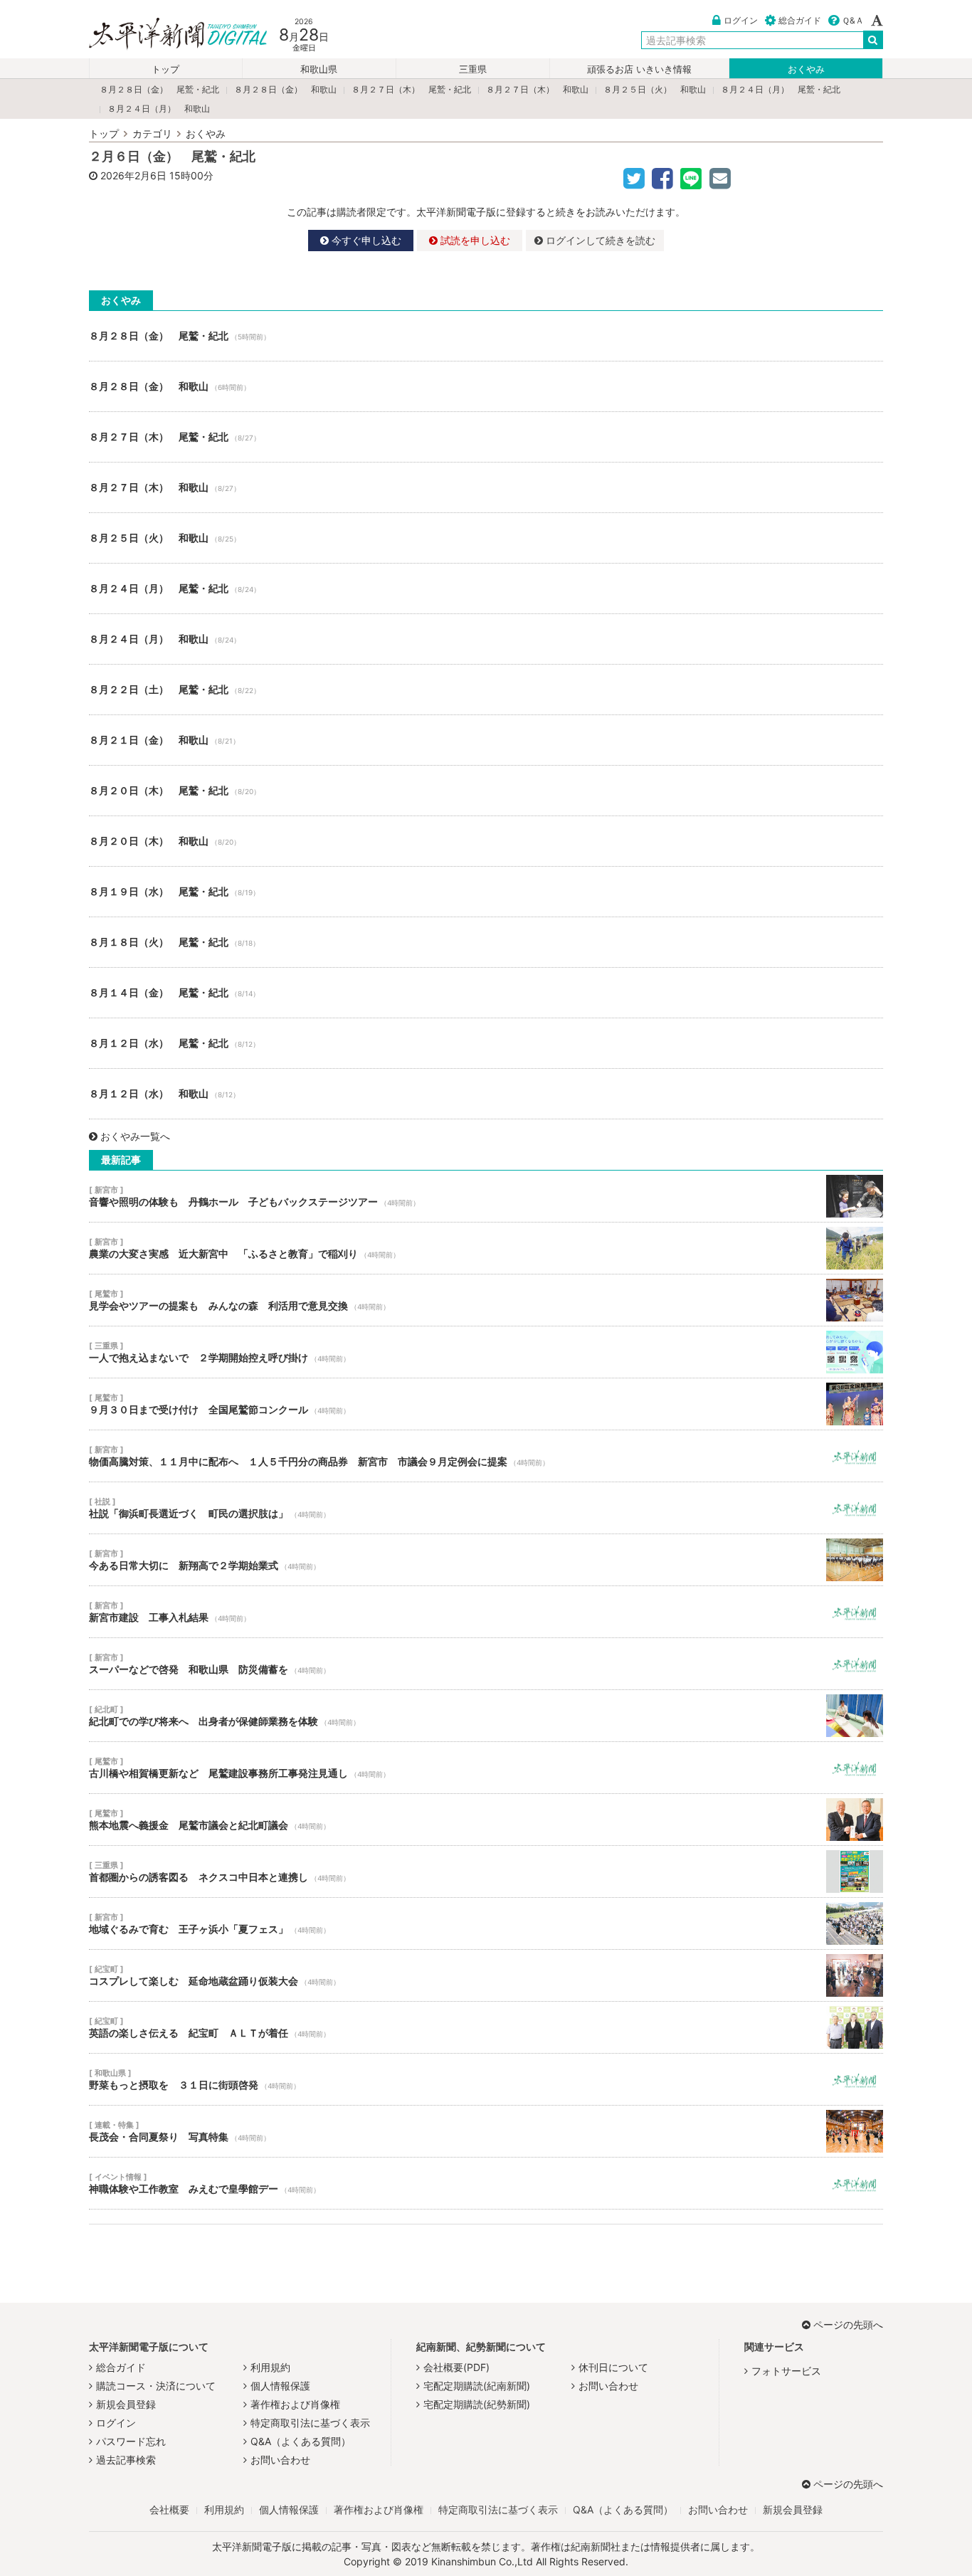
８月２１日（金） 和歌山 (486, 740)
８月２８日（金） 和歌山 (285, 89)
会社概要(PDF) (456, 2367)
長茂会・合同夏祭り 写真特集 (486, 2131)
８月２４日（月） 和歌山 (159, 109)
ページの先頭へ (848, 2324)
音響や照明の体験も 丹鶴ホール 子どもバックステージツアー (486, 1196)
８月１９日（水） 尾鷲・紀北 (486, 892)
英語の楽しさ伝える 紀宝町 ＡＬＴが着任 (486, 2027)
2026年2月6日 (133, 175)
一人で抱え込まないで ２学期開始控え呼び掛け (486, 1352)
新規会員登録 (126, 2404)
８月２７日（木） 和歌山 (537, 89)
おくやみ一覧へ (135, 1136)
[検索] (873, 40)
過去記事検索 (126, 2460)
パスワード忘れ (131, 2441)
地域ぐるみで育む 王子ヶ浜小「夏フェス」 (486, 1923)
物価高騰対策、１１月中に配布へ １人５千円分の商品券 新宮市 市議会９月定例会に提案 (486, 1456)
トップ (165, 69)
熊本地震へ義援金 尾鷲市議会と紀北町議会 (486, 1820)
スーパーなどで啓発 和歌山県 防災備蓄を (486, 1664)
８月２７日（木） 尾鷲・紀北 (411, 89)
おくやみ (806, 69)
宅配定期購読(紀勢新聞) (477, 2404)
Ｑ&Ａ (853, 20)
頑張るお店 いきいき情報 (639, 69)
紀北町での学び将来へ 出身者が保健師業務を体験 (486, 1716)
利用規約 (270, 2367)
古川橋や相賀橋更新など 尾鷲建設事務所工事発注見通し (486, 1768)
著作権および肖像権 (295, 2404)
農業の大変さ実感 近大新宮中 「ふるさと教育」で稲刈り (486, 1248)
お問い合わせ (280, 2460)
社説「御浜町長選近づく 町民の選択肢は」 (486, 1508)
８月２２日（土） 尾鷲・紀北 (486, 690)
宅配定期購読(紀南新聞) (477, 2386)
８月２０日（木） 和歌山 (486, 841)
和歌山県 (319, 69)
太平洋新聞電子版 (168, 35)
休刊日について (613, 2367)
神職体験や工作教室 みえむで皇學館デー (486, 2183)
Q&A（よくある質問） (301, 2441)
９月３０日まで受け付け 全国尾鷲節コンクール (486, 1404)
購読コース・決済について (156, 2386)
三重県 (473, 69)
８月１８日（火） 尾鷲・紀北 (486, 942)
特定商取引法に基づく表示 (310, 2423)
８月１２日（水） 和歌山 (486, 1094)
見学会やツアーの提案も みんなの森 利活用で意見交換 (486, 1300)
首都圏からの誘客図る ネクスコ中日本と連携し (486, 1872)
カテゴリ (152, 133)
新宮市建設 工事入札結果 (486, 1612)
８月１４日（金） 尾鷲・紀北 (486, 993)
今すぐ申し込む (365, 240)
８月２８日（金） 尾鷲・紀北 (159, 89)
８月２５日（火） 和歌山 (655, 89)
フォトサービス (786, 2371)
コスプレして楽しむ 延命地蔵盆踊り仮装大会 (486, 1975)
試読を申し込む (474, 240)
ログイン (741, 20)
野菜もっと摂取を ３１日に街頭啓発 (486, 2079)
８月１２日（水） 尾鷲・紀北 (486, 1043)
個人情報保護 (280, 2386)
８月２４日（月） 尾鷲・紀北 (781, 89)
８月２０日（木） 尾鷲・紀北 (486, 791)
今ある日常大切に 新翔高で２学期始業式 (486, 1560)
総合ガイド (800, 20)
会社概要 (169, 2509)
